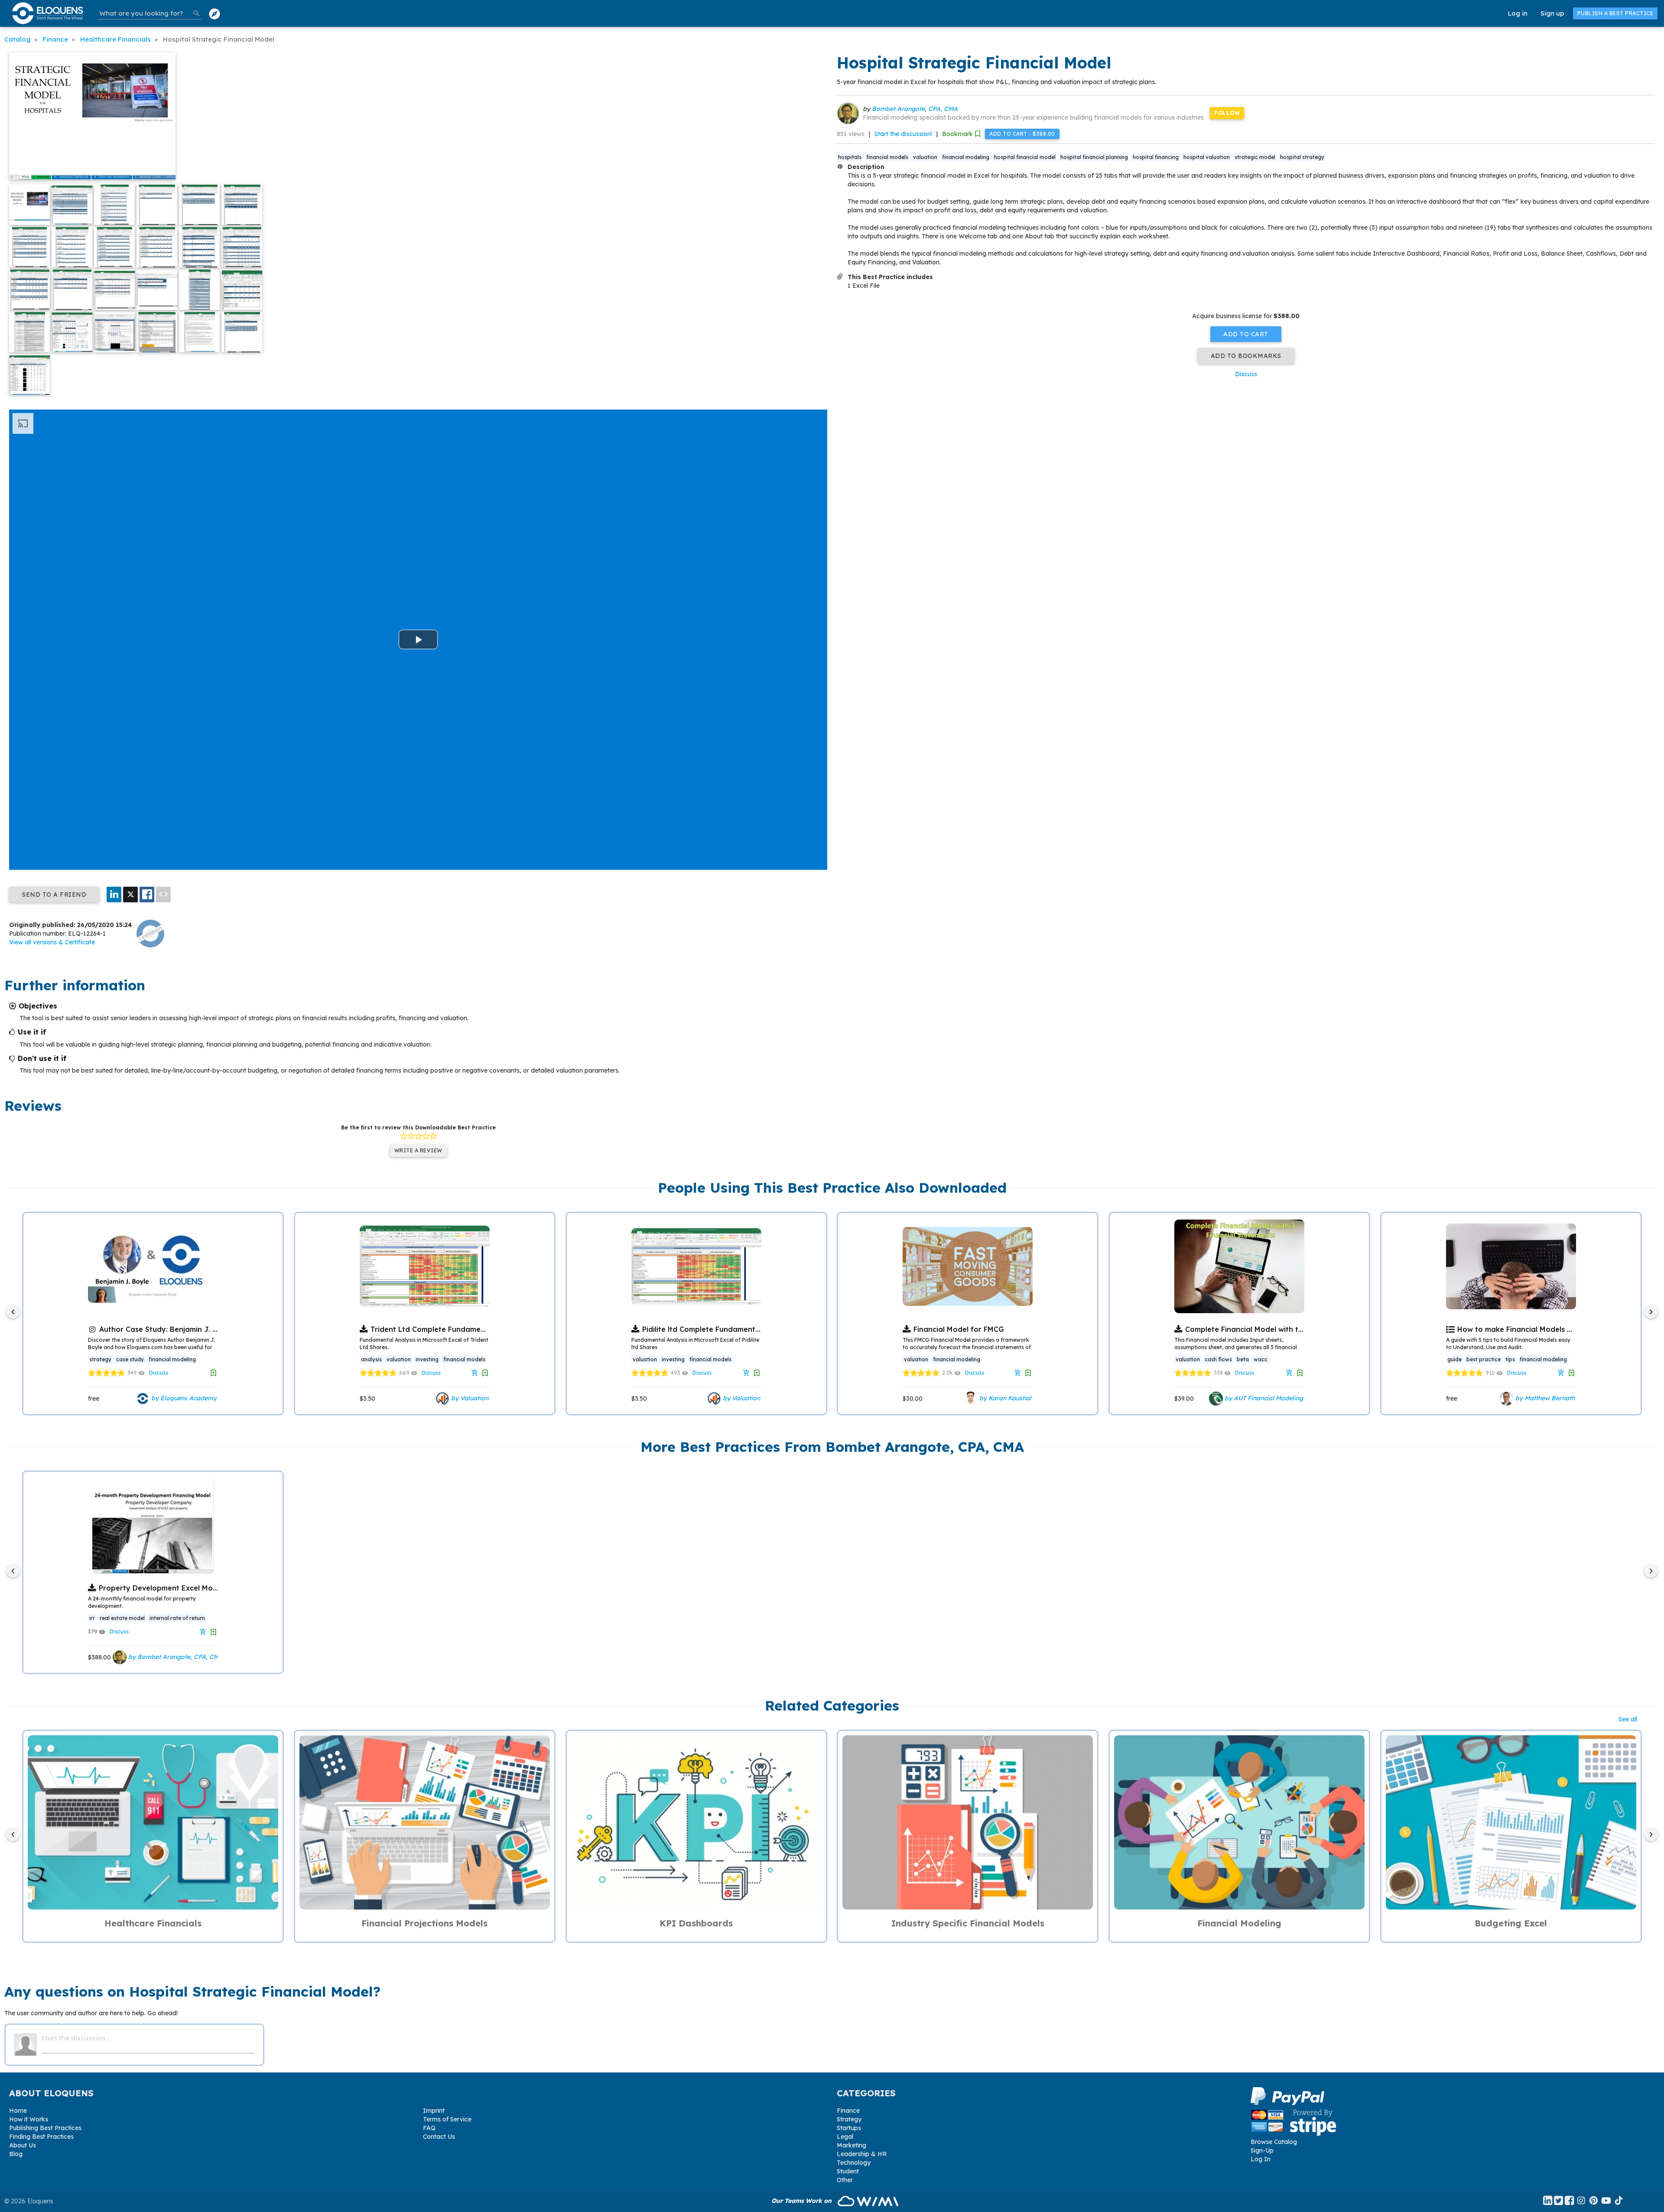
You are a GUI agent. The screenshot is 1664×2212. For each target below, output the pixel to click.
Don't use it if (42, 1058)
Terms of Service (447, 2119)
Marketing (851, 2145)
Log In (1261, 2159)
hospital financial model (1025, 157)
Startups (849, 2128)
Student (848, 2171)
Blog (16, 2154)
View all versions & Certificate (52, 942)
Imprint (434, 2111)
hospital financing (1156, 157)
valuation (925, 157)
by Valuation (469, 1398)
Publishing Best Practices (45, 2128)
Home (18, 2111)
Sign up (1552, 13)
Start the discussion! (903, 134)
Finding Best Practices (41, 2137)
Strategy (849, 2119)
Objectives (38, 1006)
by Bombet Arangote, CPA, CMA (175, 1657)
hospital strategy (1302, 157)
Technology (854, 2163)
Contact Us (439, 2137)
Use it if (32, 1032)
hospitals (850, 157)
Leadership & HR (862, 2154)
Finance (848, 2111)
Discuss (1246, 374)
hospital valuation (1207, 157)
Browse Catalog (1274, 2142)
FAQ (429, 2128)
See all (1628, 1719)
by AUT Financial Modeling (1263, 1398)
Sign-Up (1262, 2150)
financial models (887, 157)
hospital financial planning (1094, 157)
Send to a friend (54, 895)
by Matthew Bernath (1544, 1398)
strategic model (1255, 157)
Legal (845, 2137)
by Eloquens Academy (183, 1398)
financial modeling (966, 157)
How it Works (29, 2119)
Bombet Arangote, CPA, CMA (915, 109)
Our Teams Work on (802, 2201)
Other (845, 2180)
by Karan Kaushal (1004, 1398)
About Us (23, 2145)
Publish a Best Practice (1615, 13)
